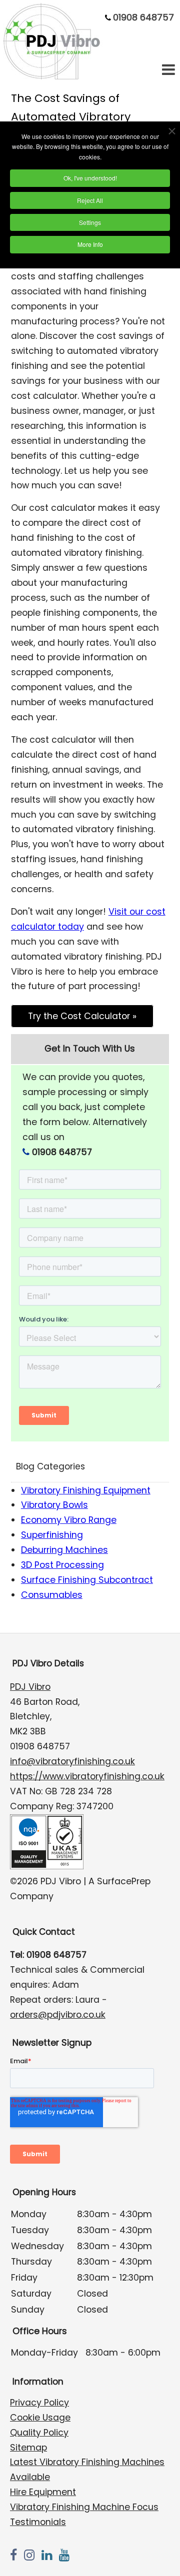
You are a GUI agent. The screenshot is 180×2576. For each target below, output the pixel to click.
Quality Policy (39, 2433)
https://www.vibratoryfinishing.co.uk (87, 1776)
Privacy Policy (39, 2403)
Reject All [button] (90, 200)
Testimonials (38, 2522)
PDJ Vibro (30, 1687)
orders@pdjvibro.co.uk (58, 2015)
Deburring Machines (64, 1550)
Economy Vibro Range (69, 1520)
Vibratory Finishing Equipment (86, 1490)
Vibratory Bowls (54, 1505)
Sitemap (28, 2448)
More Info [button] (90, 244)
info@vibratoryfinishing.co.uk (72, 1761)
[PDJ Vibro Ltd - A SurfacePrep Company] (53, 77)
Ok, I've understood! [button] (90, 178)
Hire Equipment (43, 2492)
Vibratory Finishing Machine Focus (84, 2507)
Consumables (52, 1595)
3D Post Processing (62, 1565)
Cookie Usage (40, 2418)
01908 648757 (143, 17)
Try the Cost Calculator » (82, 1016)
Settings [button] (90, 222)
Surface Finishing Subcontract (87, 1580)
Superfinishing (52, 1535)
